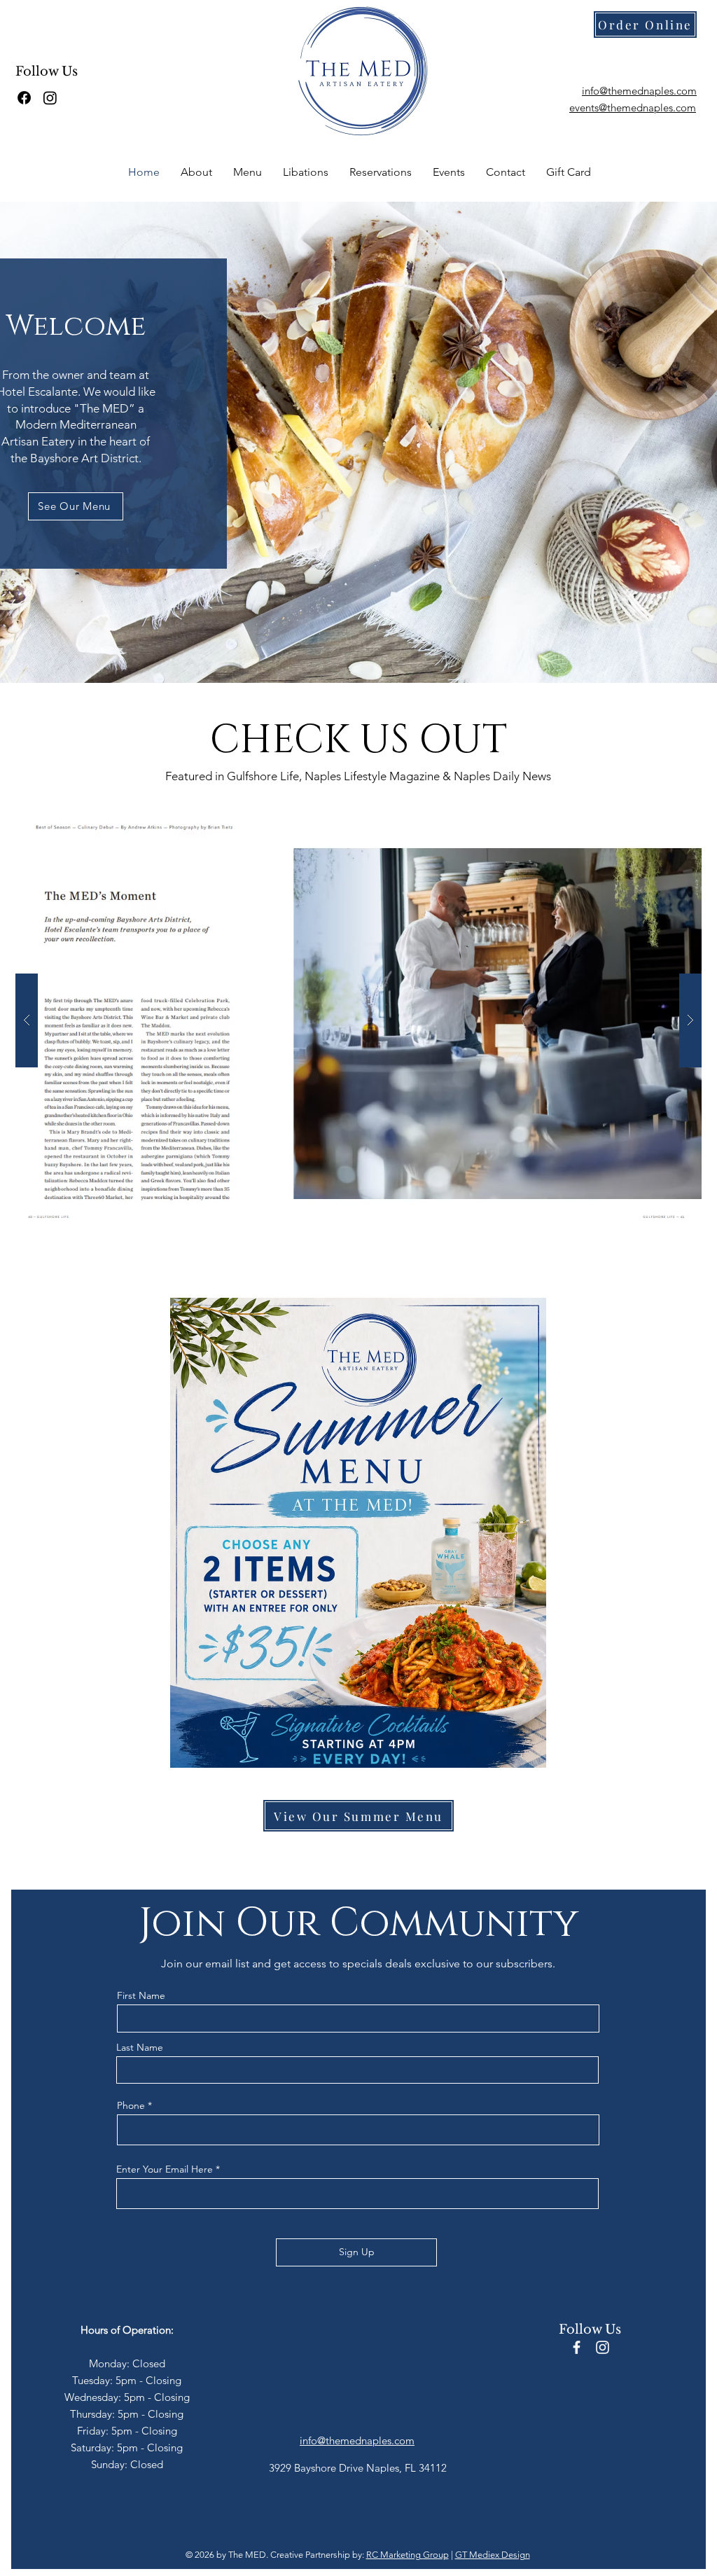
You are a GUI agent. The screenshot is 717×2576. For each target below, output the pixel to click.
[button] (358, 442)
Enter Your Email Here (165, 2169)
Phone (131, 2105)
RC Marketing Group (408, 2555)
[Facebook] (24, 98)
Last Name (140, 2047)
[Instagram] (50, 98)
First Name (141, 1995)
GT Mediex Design (493, 2555)
